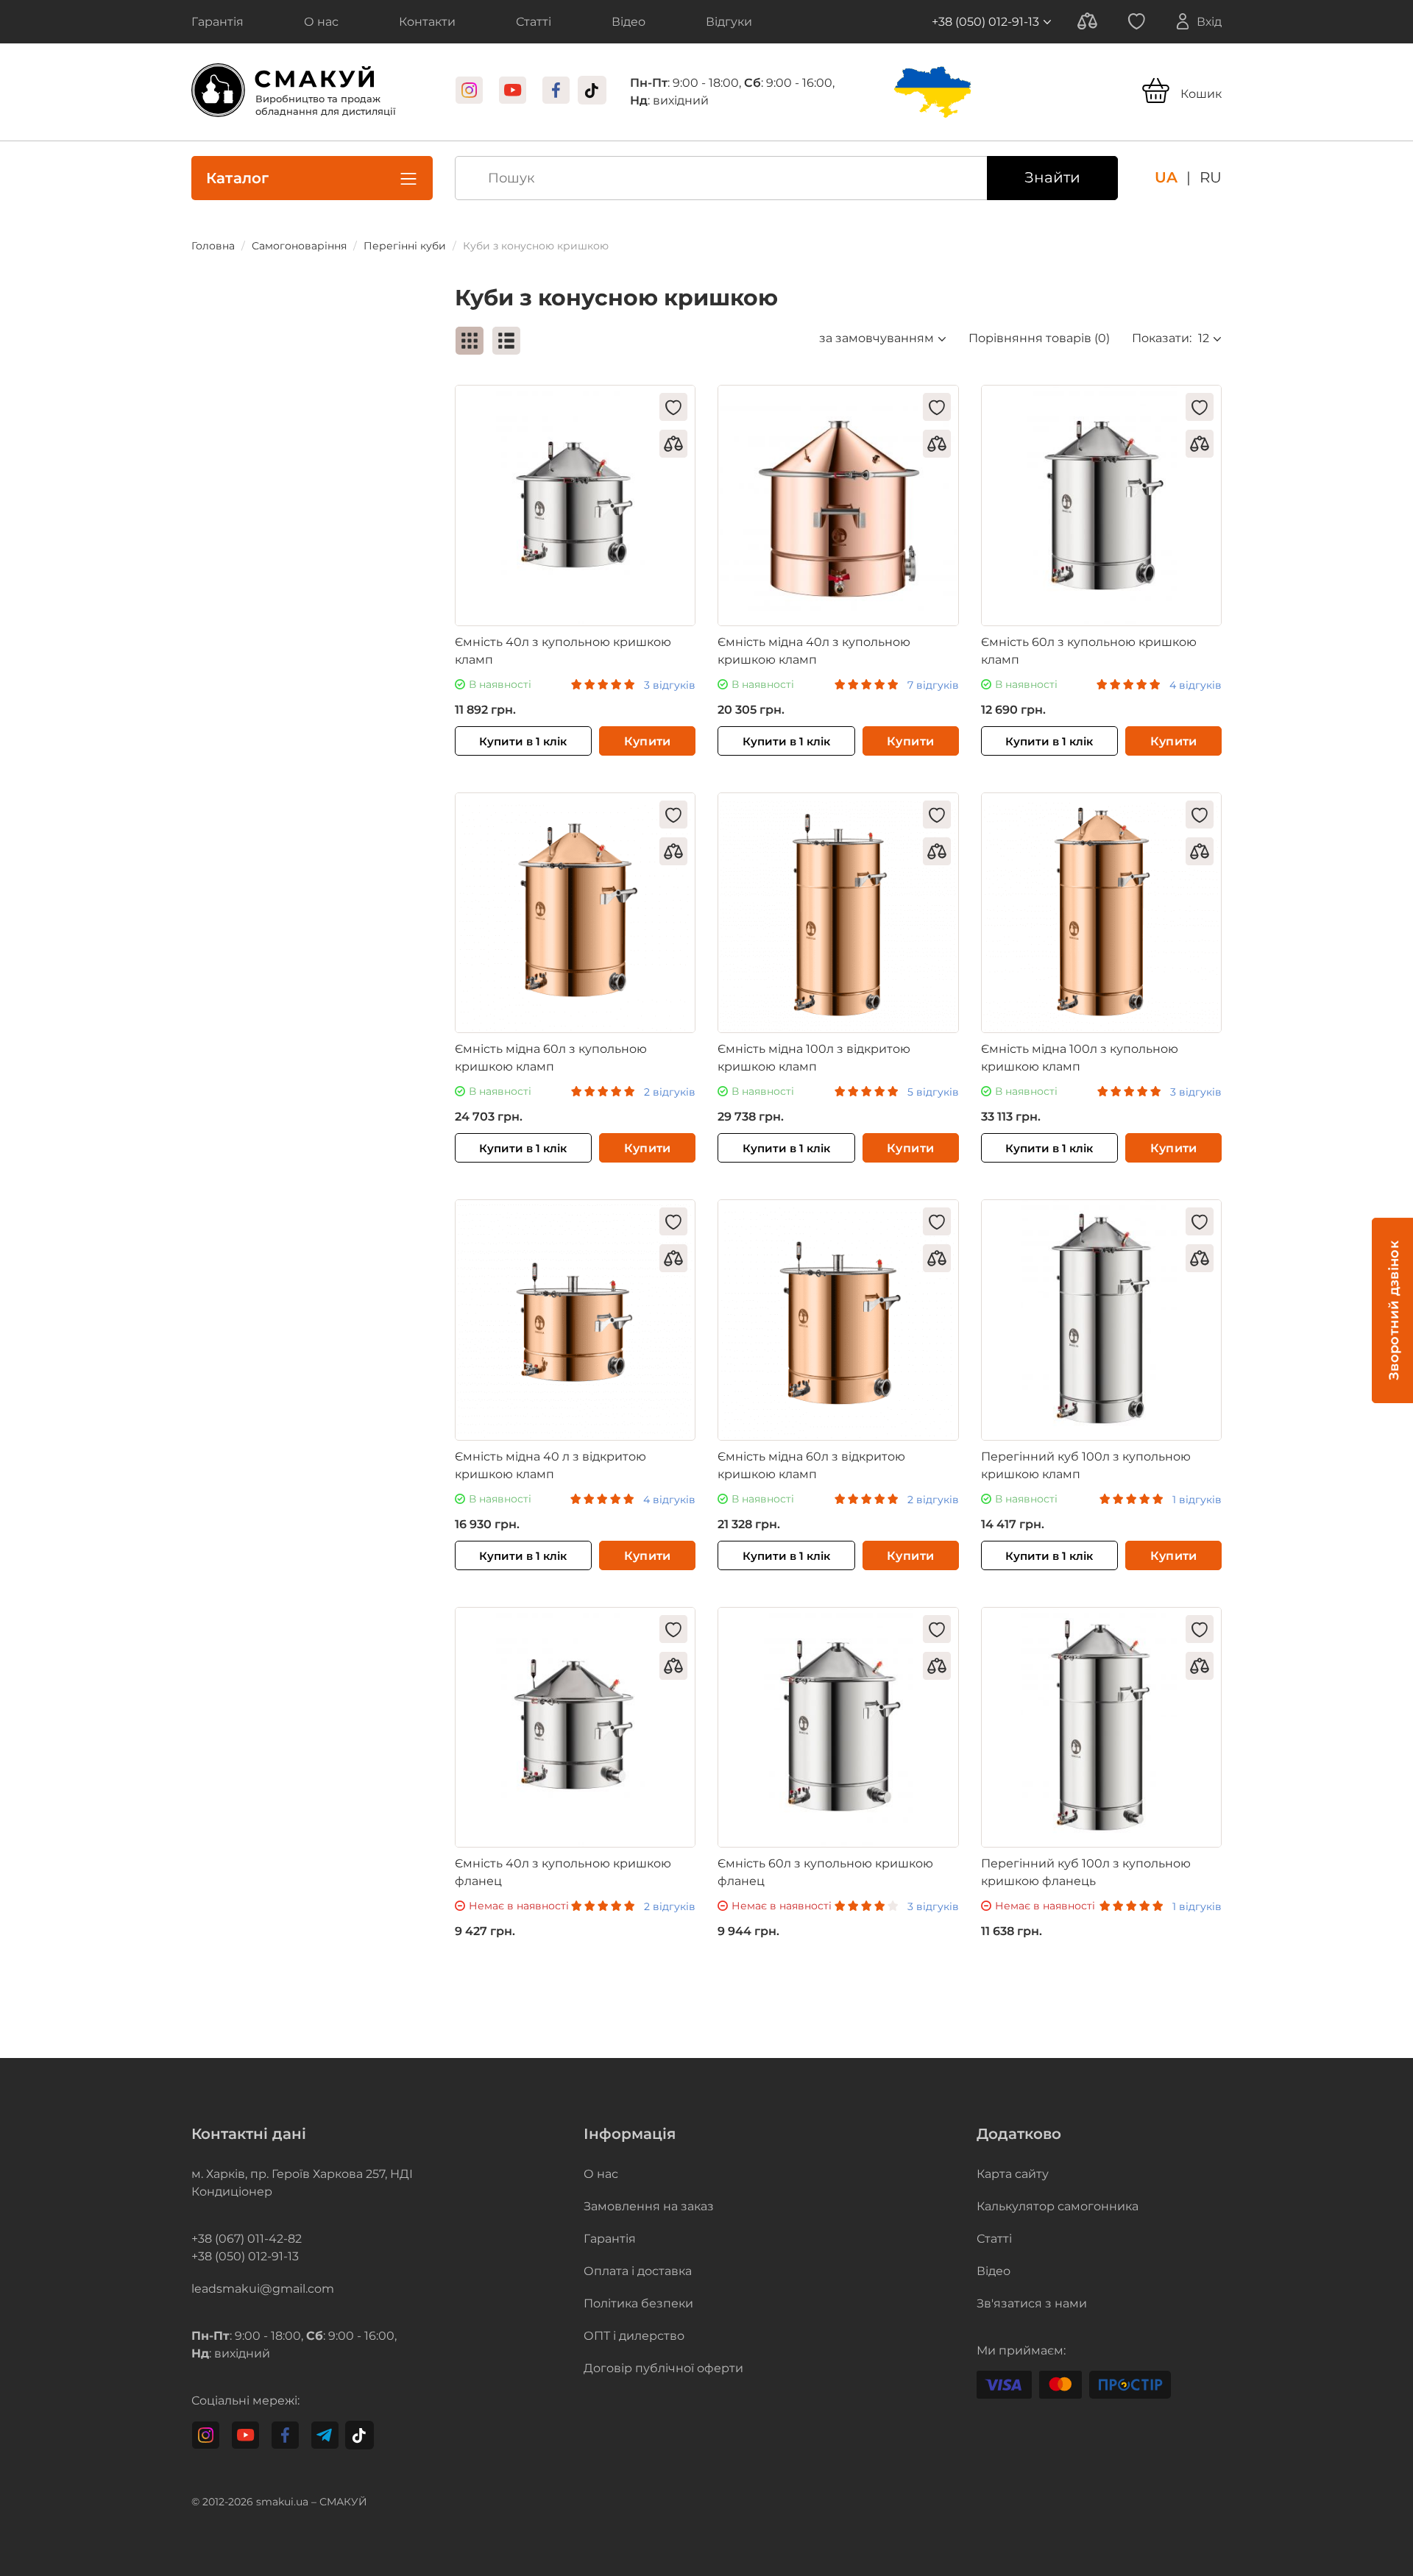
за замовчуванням (877, 338)
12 (1204, 338)
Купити (648, 741)
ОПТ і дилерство (634, 2336)
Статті (994, 2239)
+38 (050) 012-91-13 (985, 22)
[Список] (506, 341)
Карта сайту (1013, 2174)
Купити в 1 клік (523, 741)
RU (1211, 177)
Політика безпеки (638, 2303)
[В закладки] (673, 407)
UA (1166, 177)
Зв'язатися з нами (1032, 2303)
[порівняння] (673, 444)
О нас (601, 2174)
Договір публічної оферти (663, 2368)
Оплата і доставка (638, 2271)
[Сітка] (470, 341)
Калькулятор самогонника (1058, 2206)
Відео (994, 2271)
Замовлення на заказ (649, 2206)
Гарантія (610, 2239)
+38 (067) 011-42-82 (247, 2239)
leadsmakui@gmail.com (263, 2289)
